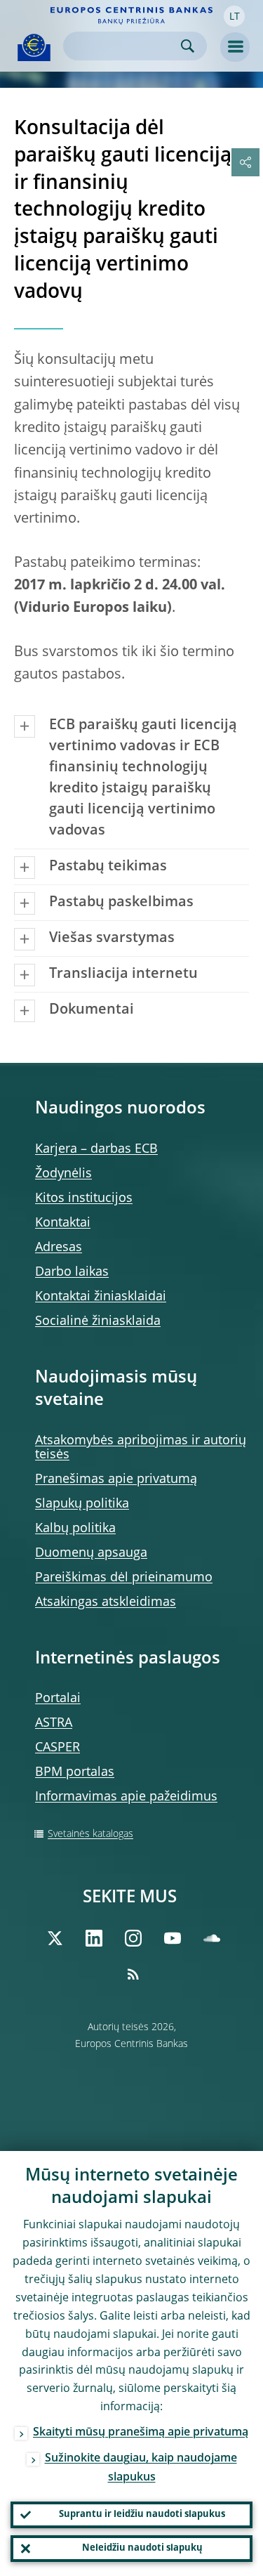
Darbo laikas (72, 1272)
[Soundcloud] (212, 1938)
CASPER (58, 1748)
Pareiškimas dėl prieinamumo (124, 1578)
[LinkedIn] (94, 1938)
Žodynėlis (63, 1174)
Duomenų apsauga (91, 1553)
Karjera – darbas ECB (96, 1149)
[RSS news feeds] (133, 1974)
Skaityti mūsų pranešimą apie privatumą (141, 2433)
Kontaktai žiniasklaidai (101, 1297)
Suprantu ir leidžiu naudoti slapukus (142, 2515)
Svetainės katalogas (90, 1834)
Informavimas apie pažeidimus (126, 1797)
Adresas (59, 1248)
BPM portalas (75, 1772)
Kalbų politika (75, 1529)
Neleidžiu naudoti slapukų (142, 2548)
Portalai (58, 1699)
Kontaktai (63, 1223)
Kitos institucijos (84, 1198)
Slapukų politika (82, 1504)
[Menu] (235, 47)
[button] (234, 16)
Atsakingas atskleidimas (106, 1602)
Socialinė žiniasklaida (98, 1321)
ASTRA (54, 1723)
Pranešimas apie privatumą (116, 1479)
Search (188, 46)
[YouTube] (173, 1938)
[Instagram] (133, 1938)
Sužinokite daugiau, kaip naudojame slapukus (141, 2468)
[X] (55, 1938)
